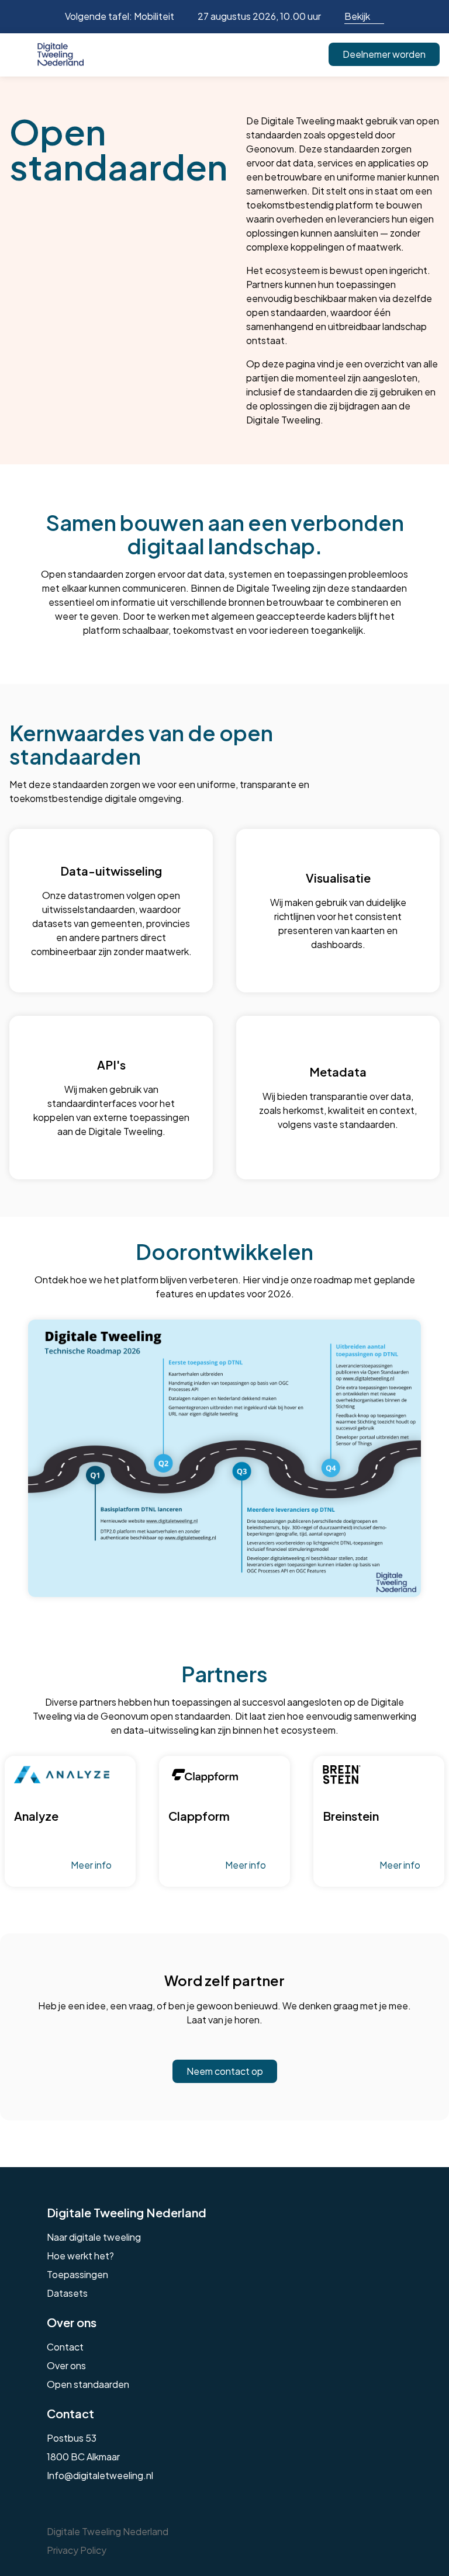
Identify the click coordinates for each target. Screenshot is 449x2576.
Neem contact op (225, 2071)
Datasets (67, 2293)
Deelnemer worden (384, 54)
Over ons (66, 2365)
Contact (65, 2347)
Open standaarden (88, 2384)
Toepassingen (77, 2274)
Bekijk (357, 16)
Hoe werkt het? (80, 2256)
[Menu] (19, 54)
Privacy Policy (77, 2550)
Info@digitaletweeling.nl (100, 2475)
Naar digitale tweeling (94, 2237)
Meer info (91, 1865)
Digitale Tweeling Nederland (127, 2212)
